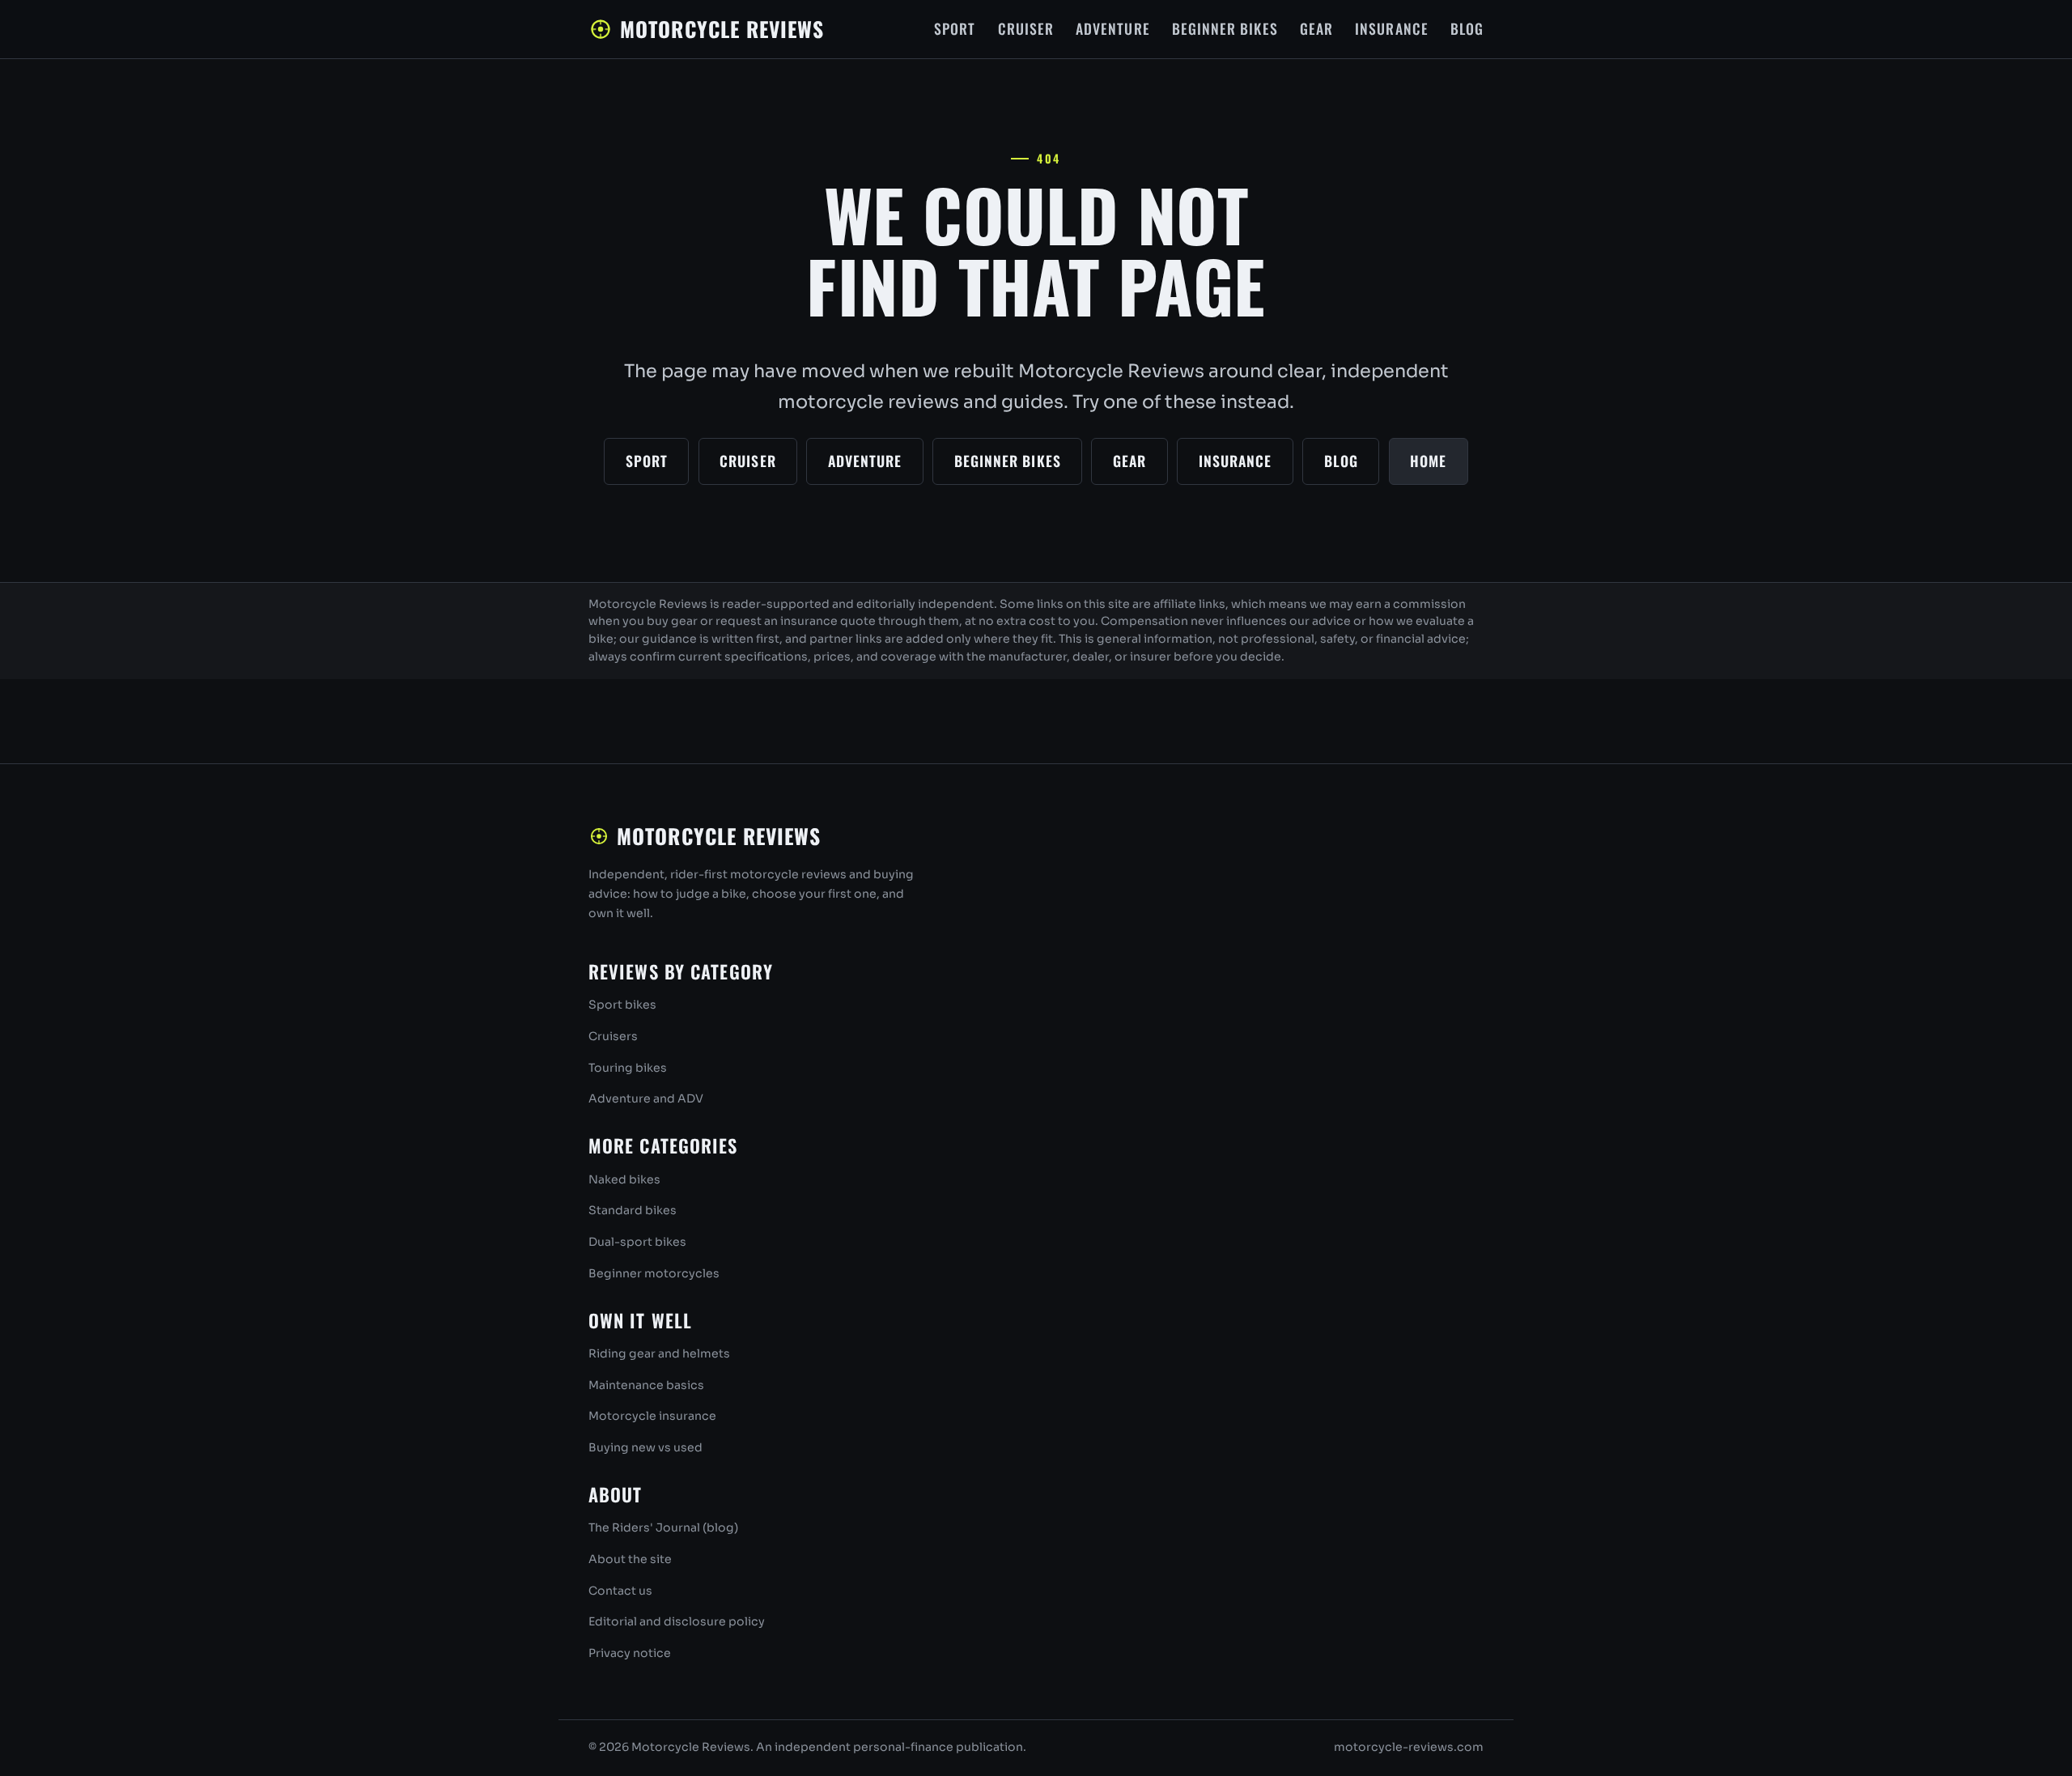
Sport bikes (622, 1005)
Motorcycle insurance (652, 1416)
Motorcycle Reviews (722, 28)
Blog (1467, 28)
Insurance (1392, 28)
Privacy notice (630, 1653)
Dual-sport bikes (637, 1242)
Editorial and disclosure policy (677, 1621)
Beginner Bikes (1225, 28)
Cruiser (1026, 28)
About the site (630, 1559)
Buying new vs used (645, 1447)
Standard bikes (633, 1210)
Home (1428, 461)
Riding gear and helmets (659, 1353)
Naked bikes (624, 1179)
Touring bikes (628, 1068)
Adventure (1113, 28)
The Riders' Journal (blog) (663, 1527)
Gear (1316, 28)
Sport (955, 28)
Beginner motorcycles (654, 1273)
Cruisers (613, 1036)
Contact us (620, 1591)
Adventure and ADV (646, 1098)
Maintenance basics (646, 1385)
